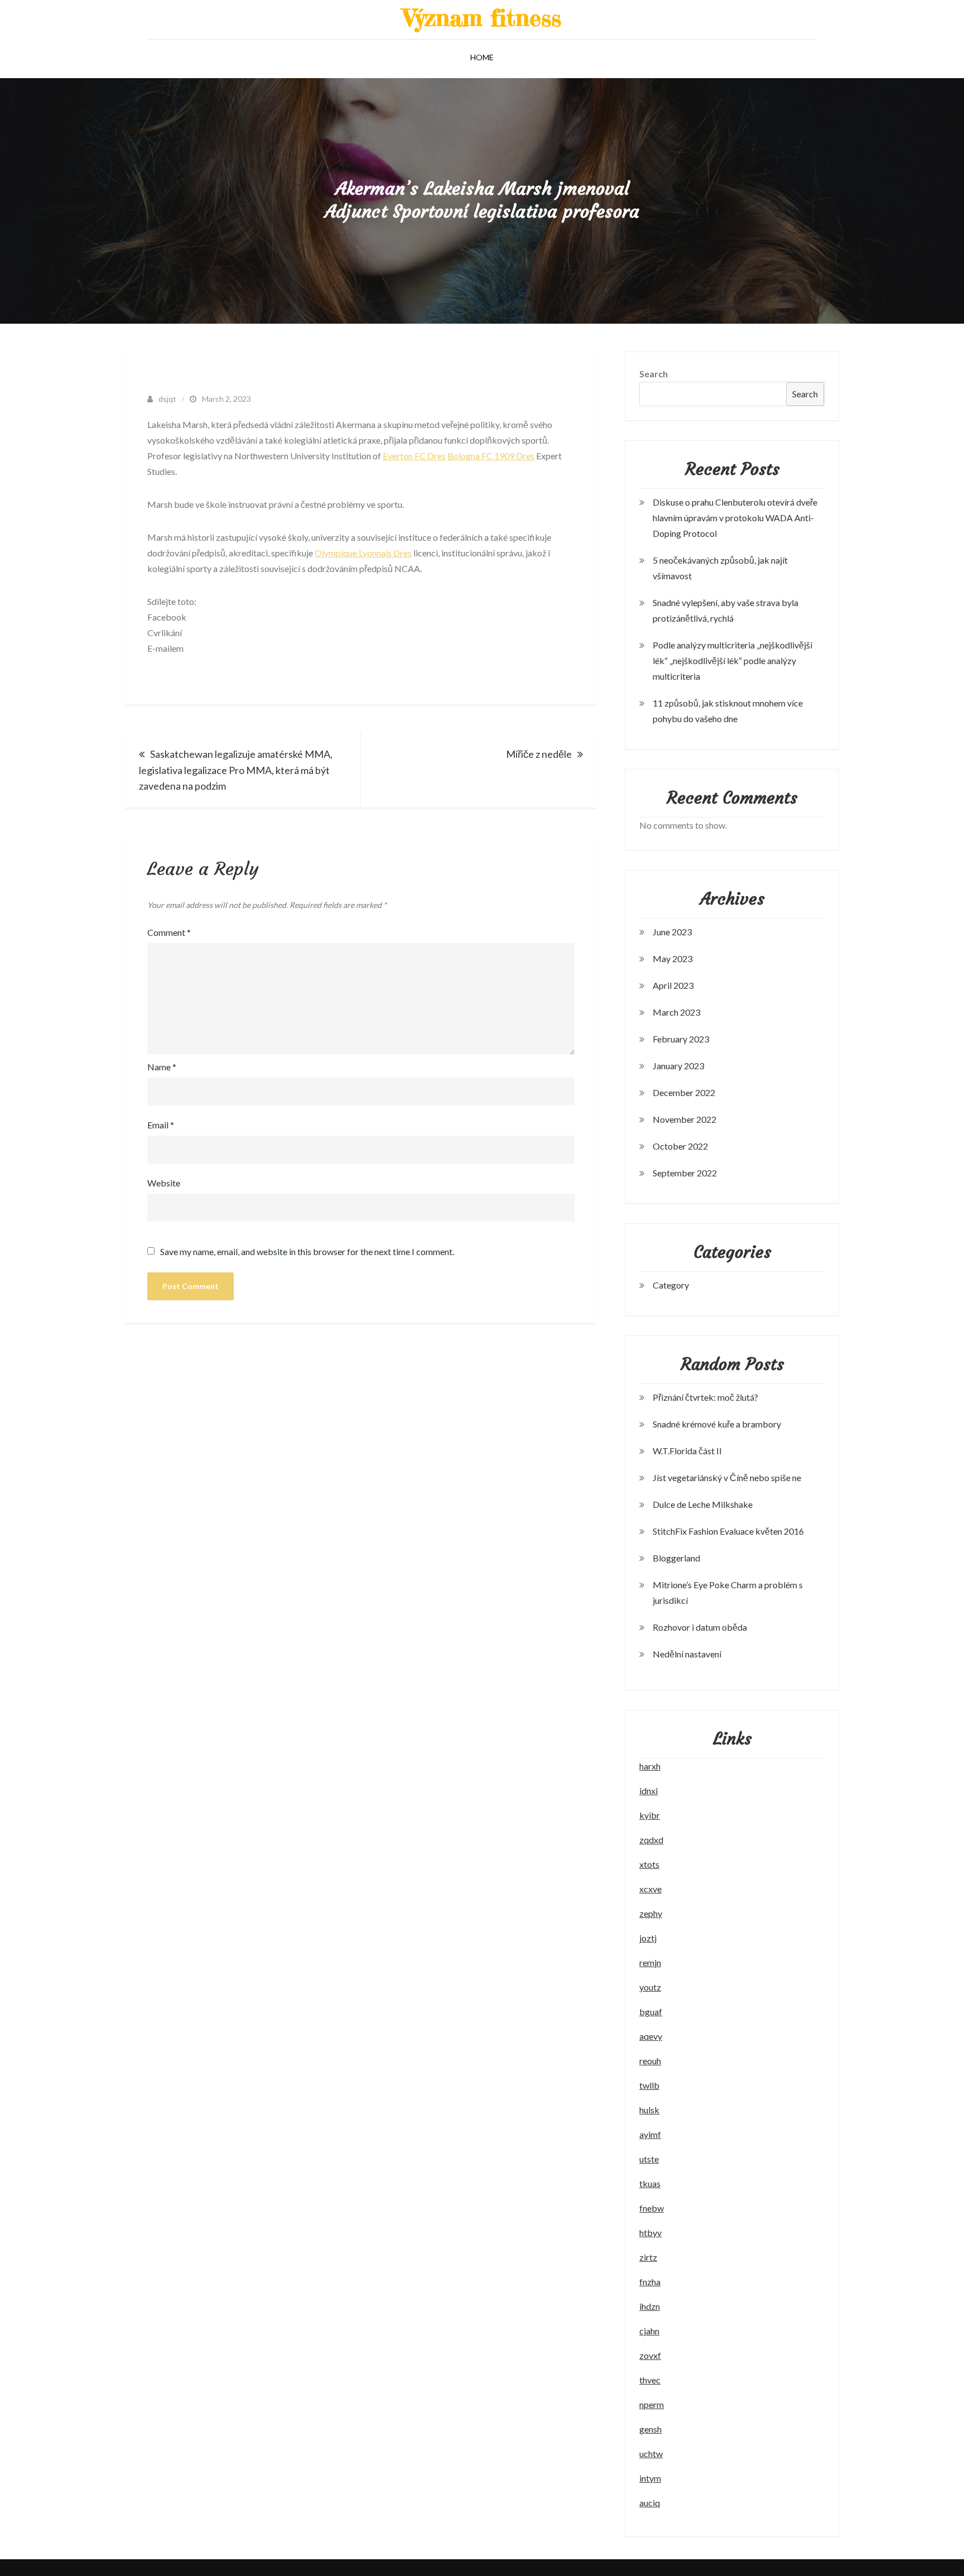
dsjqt (167, 399)
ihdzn (650, 2306)
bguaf (651, 2012)
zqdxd (651, 1840)
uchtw (651, 2454)
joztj (648, 1938)
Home (482, 57)
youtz (650, 1987)
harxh (650, 1766)
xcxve (650, 1889)
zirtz (648, 2257)
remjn (650, 1962)
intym (650, 2478)
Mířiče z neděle (539, 754)
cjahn (649, 2331)
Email (161, 1125)
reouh (650, 2061)
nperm (652, 2404)
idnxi (649, 1791)
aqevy (651, 2036)
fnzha (650, 2282)
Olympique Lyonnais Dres (363, 553)
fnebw (652, 2208)
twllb (649, 2085)
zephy (651, 1913)
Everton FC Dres (414, 456)
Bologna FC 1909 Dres (491, 456)
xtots (649, 1864)
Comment (169, 932)
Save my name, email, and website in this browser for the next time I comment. (307, 1252)
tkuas (650, 2183)
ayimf (650, 2134)
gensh (650, 2429)
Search (654, 374)
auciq (650, 2503)
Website (164, 1183)
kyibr (650, 1815)
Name (162, 1067)
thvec (650, 2380)
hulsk (649, 2110)
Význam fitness (482, 18)
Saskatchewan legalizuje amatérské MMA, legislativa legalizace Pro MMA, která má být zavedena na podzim (236, 770)
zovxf (650, 2355)
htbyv (650, 2233)
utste (649, 2159)
